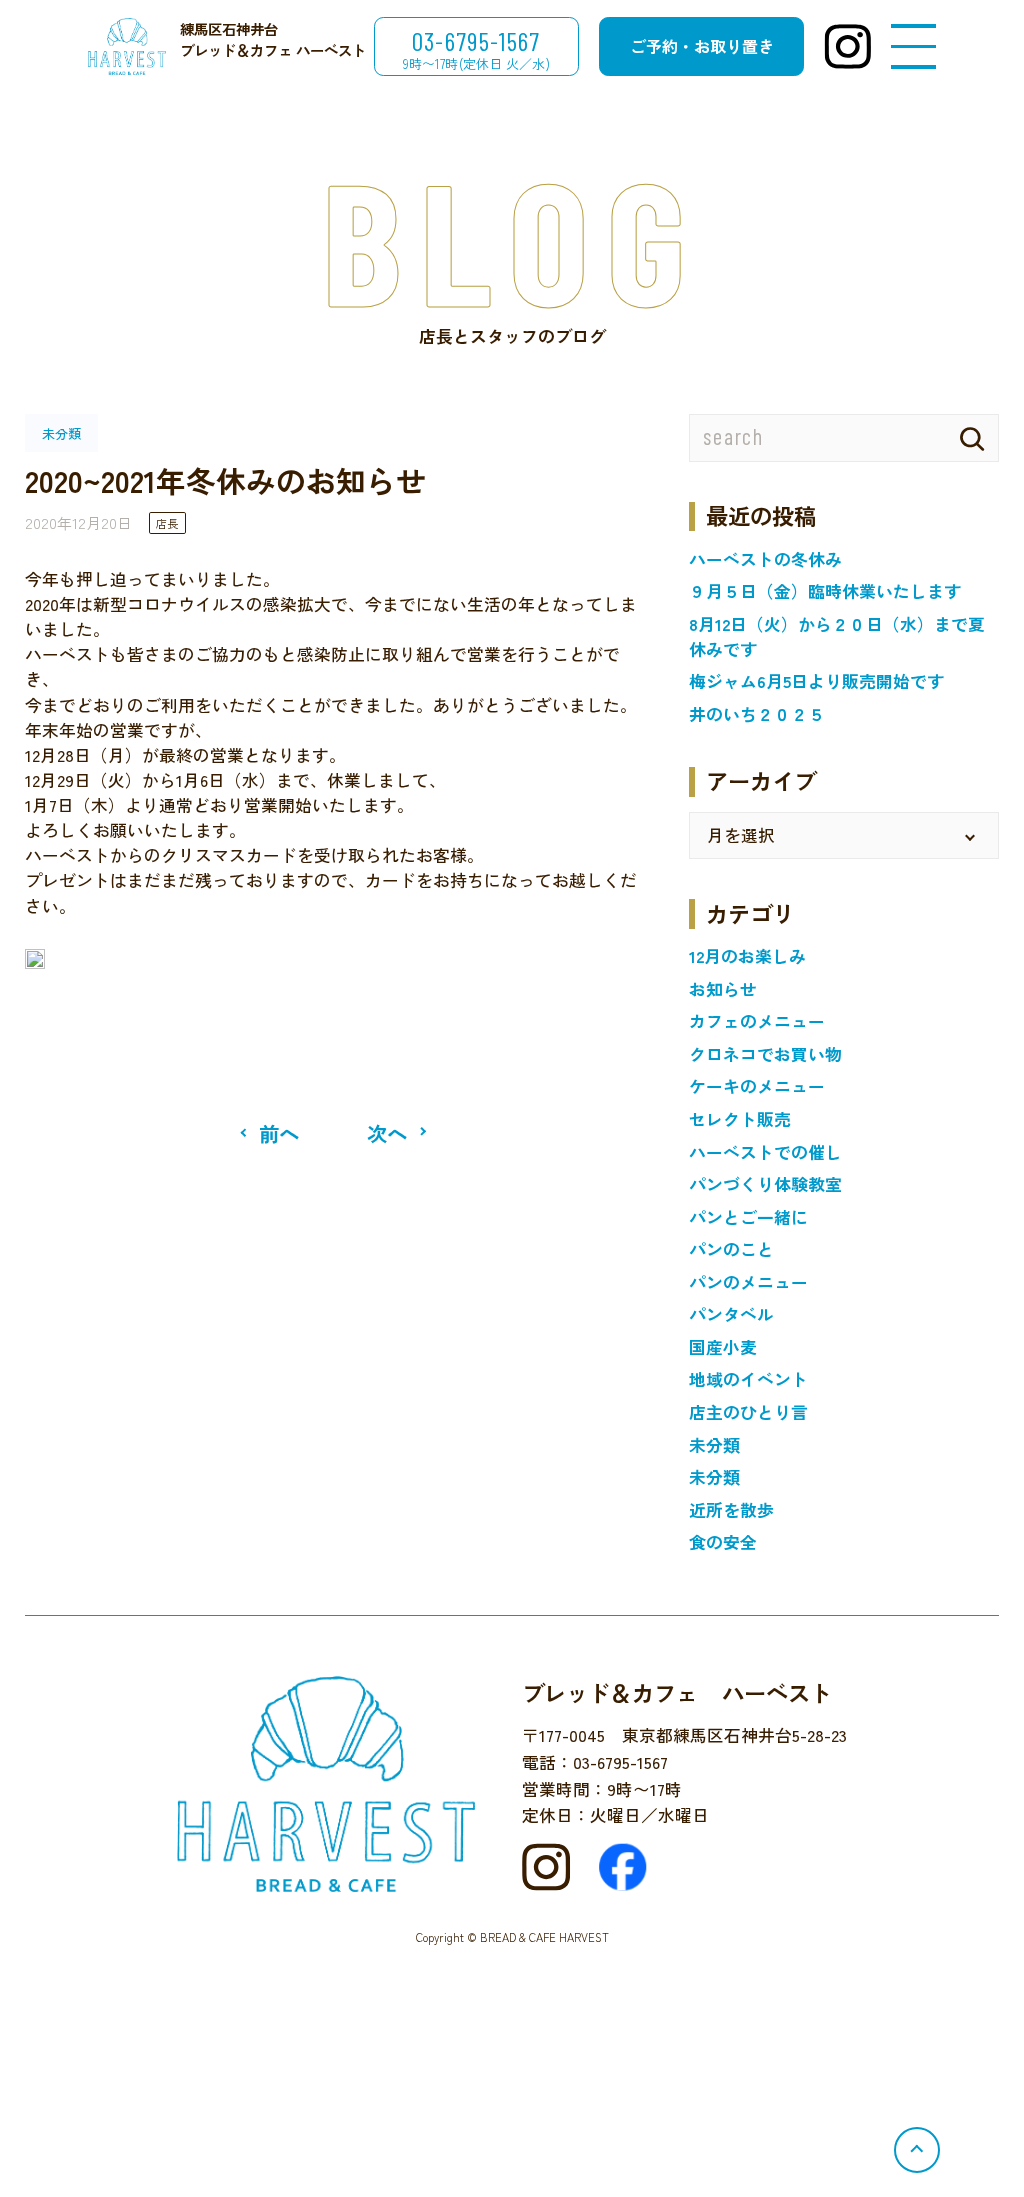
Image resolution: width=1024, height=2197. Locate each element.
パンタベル (731, 1314)
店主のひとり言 (748, 1412)
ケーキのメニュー (757, 1086)
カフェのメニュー (757, 1021)
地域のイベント (748, 1379)
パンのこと (731, 1249)
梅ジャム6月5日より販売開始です (816, 681)
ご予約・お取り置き (702, 46)
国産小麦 (723, 1347)
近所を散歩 (731, 1510)
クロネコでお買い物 (765, 1054)
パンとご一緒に (748, 1217)
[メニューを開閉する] (913, 47)
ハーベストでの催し (765, 1152)
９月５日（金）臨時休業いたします (825, 591)
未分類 (714, 1445)
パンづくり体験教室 (765, 1184)
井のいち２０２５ (757, 714)
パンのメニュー (748, 1282)
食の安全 (723, 1542)
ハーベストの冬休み (765, 559)
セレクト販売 (740, 1119)
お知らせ (723, 989)
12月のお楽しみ (747, 956)
